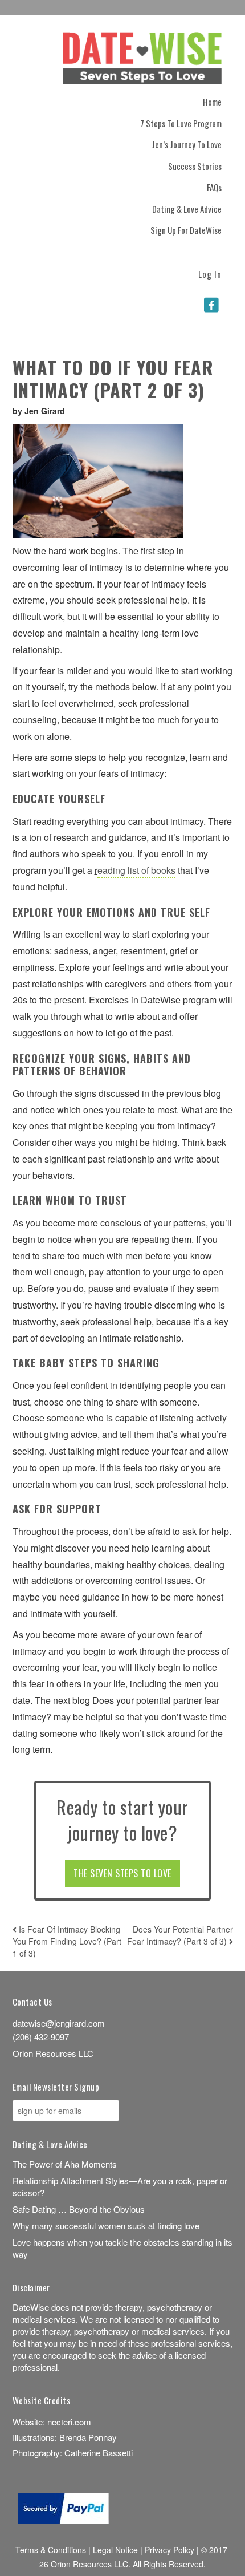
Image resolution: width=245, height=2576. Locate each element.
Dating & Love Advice (187, 209)
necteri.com (69, 2422)
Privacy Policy (170, 2550)
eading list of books (136, 870)
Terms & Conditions (51, 2550)
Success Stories (195, 166)
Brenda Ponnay (88, 2437)
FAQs (214, 187)
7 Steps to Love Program (181, 123)
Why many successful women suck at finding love (106, 2225)
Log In (210, 273)
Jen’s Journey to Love (187, 144)
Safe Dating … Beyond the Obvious (79, 2209)
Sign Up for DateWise (186, 230)
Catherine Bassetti (99, 2453)
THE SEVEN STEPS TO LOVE (122, 1873)
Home (212, 102)
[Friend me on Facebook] (211, 305)
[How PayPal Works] (64, 2520)
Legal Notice (115, 2550)
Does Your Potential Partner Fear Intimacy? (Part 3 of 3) (180, 1935)
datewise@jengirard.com (59, 2023)
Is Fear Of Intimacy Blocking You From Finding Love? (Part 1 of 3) (67, 1941)
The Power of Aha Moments (65, 2164)
